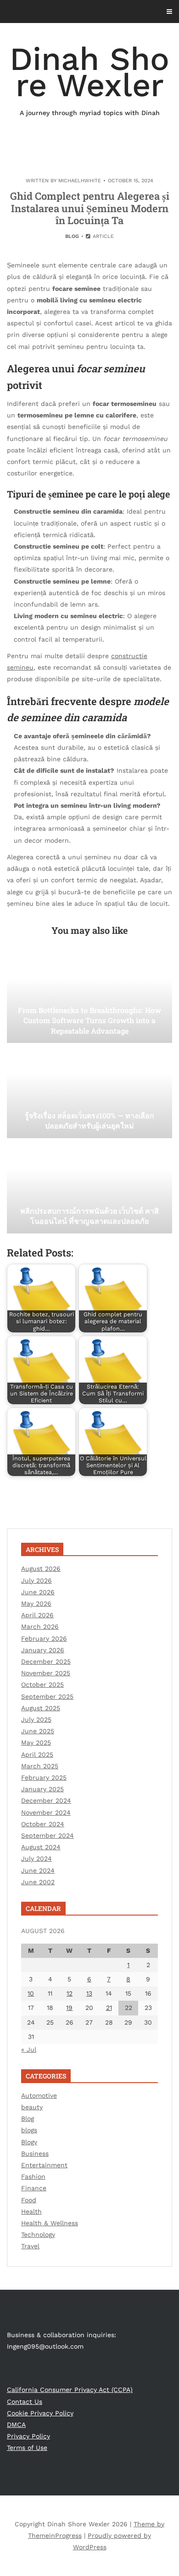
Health (31, 2211)
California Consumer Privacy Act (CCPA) (70, 2390)
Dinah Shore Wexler (89, 78)
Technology (38, 2234)
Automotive (39, 2096)
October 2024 (43, 1824)
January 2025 (42, 1789)
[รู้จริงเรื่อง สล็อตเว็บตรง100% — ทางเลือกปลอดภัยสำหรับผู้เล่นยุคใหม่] (89, 1092)
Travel (30, 2246)
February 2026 (44, 1638)
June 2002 (38, 1882)
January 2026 (43, 1650)
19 (69, 2008)
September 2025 (47, 1696)
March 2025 (40, 1766)
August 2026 (41, 1569)
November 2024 (46, 1812)
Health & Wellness (50, 2223)
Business (35, 2153)
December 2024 (46, 1800)
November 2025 (46, 1673)
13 (89, 1993)
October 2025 (42, 1685)
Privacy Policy (28, 2436)
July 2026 (36, 1580)
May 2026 (36, 1603)
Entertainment (44, 2165)
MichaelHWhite (80, 181)
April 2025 (37, 1754)
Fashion (33, 2177)
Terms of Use (27, 2448)
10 (31, 1993)
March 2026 (40, 1627)
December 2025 (46, 1661)
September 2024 (48, 1835)
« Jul (29, 2049)
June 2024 (38, 1870)
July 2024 (36, 1858)
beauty (32, 2107)
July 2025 (36, 1719)
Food (29, 2200)
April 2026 (37, 1615)
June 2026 (38, 1592)
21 (109, 2008)
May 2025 (36, 1742)
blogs (29, 2130)
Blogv (29, 2142)
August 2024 (41, 1847)
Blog (72, 236)
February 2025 (44, 1777)
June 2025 (38, 1731)
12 (70, 1993)
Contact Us (25, 2402)
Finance (34, 2188)
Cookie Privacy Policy (40, 2413)
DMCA (16, 2425)
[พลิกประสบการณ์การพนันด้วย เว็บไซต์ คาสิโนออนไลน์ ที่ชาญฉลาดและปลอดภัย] (89, 1187)
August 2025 (41, 1708)
